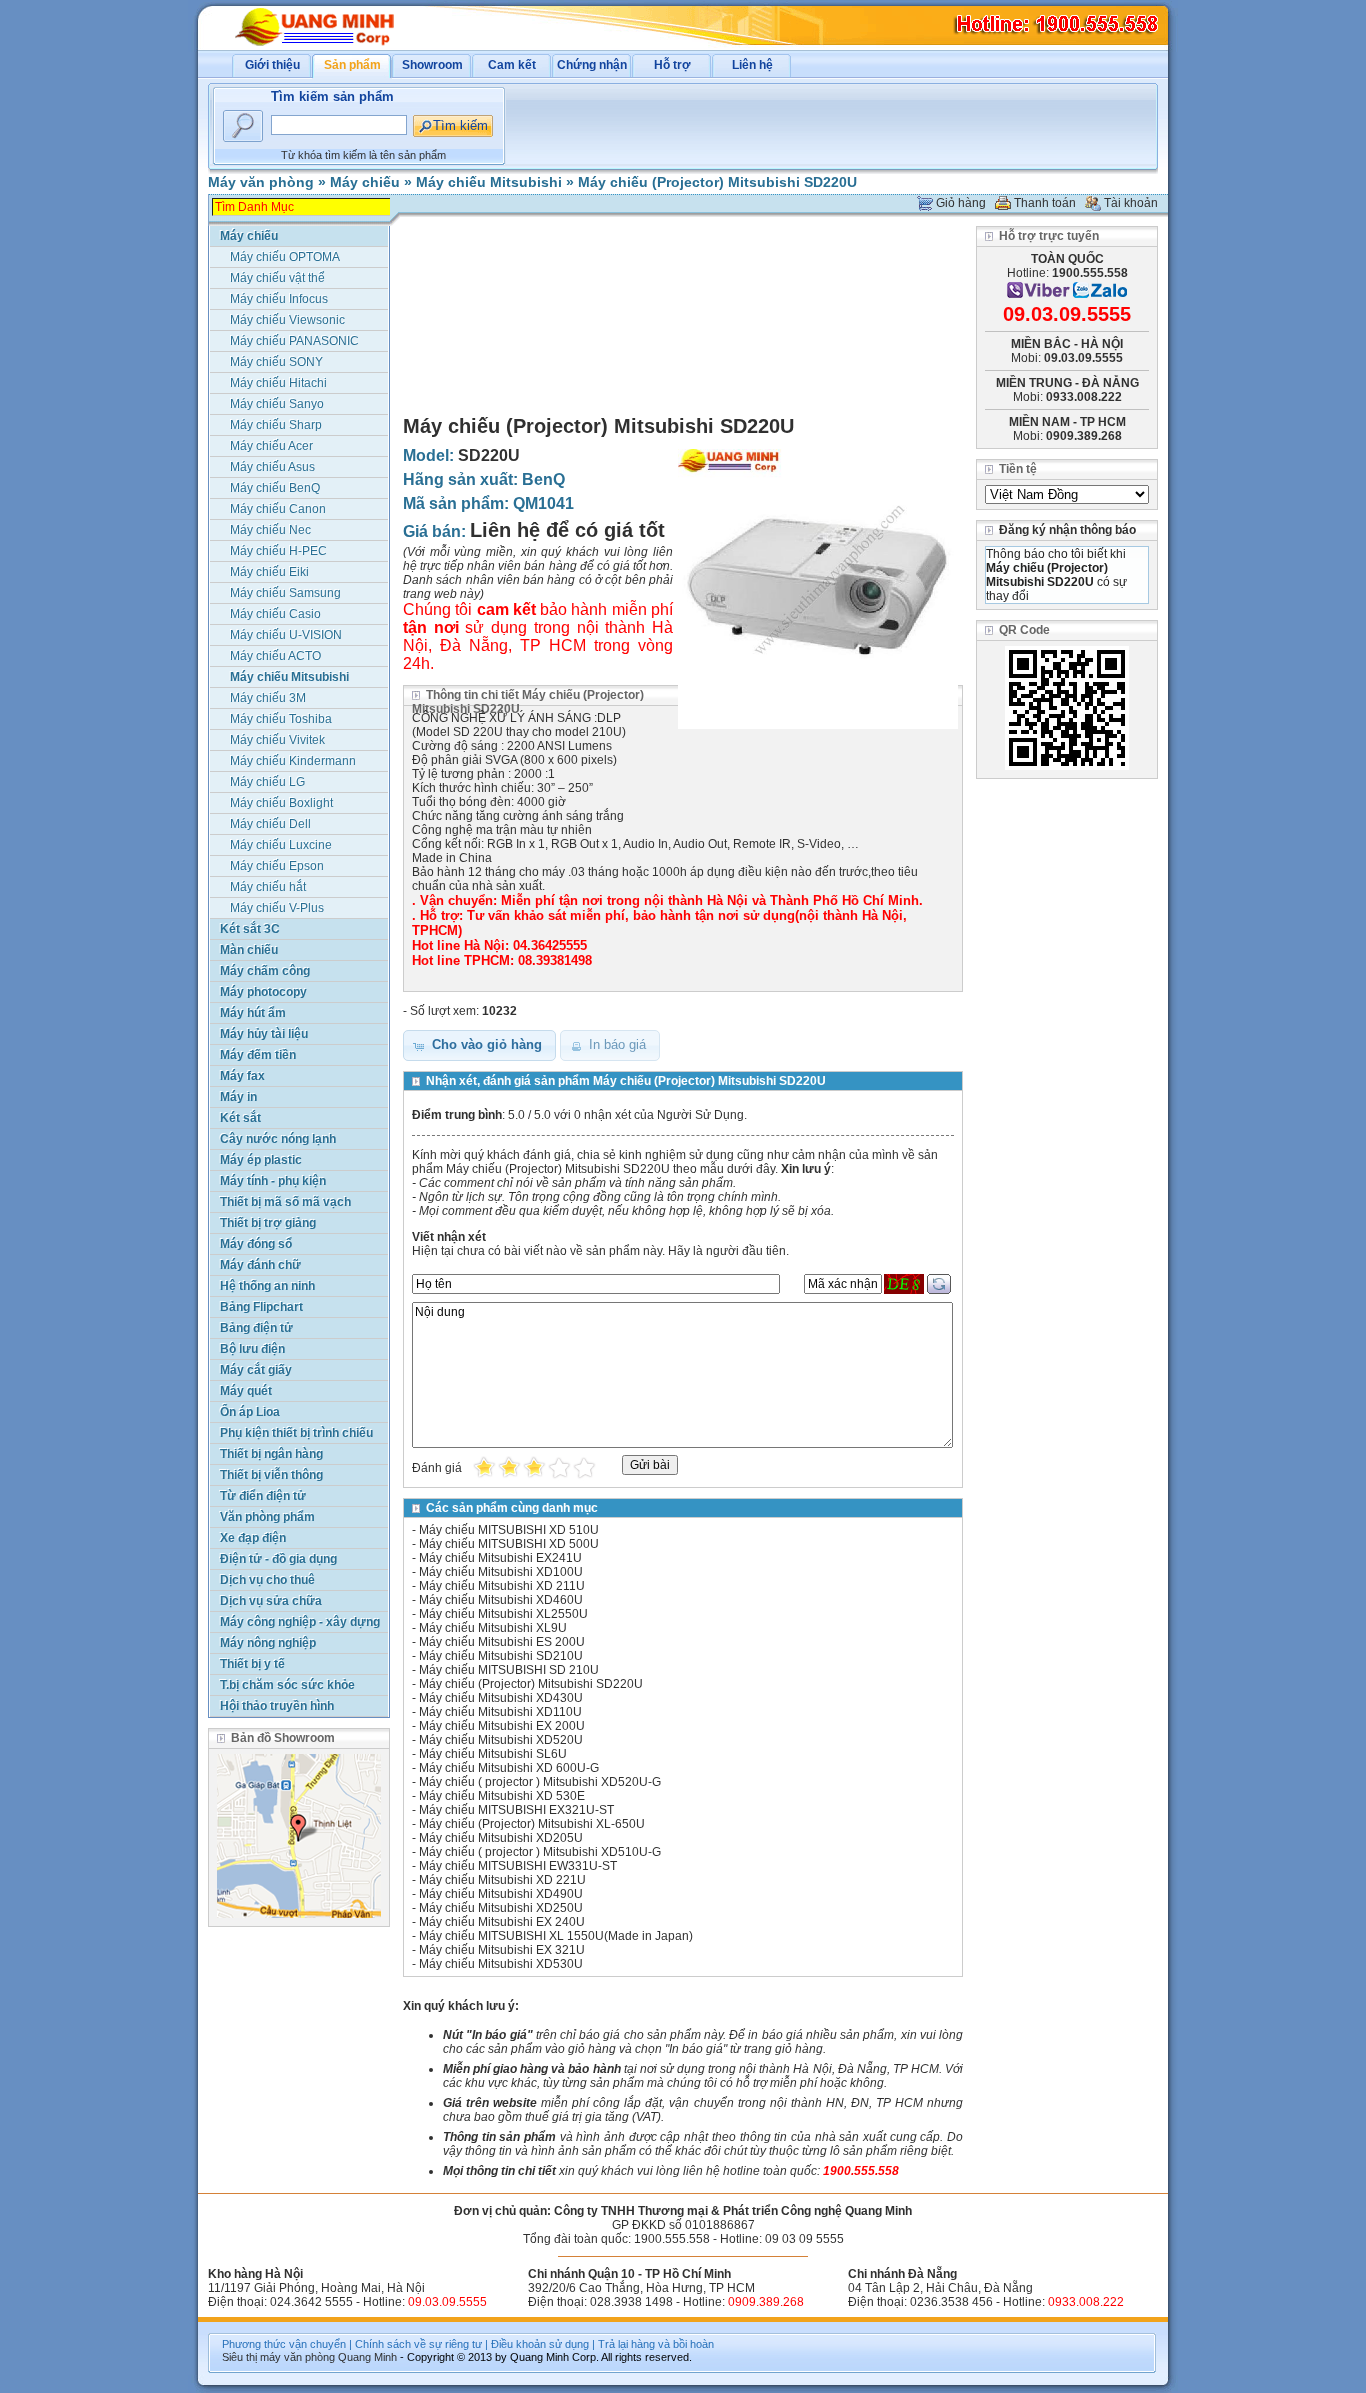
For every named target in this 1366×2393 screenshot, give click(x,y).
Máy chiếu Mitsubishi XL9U (493, 1628)
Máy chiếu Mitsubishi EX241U (500, 1558)
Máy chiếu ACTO (275, 656)
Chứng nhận (592, 65)
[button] (479, 1045)
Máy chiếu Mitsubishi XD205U (501, 1838)
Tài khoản (1131, 203)
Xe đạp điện (253, 1538)
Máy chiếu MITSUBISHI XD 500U (509, 1544)
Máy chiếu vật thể (277, 278)
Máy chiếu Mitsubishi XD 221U (502, 1880)
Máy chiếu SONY (276, 362)
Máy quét (246, 1391)
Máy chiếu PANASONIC (294, 341)
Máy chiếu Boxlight (281, 803)
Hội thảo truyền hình (277, 1706)
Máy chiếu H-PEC (278, 551)
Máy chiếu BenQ (275, 488)
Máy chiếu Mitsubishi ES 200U (502, 1642)
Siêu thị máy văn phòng (278, 2357)
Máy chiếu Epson (277, 866)
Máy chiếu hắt (268, 887)
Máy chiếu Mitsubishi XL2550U (503, 1614)
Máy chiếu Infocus (279, 299)
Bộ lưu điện (252, 1349)
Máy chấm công (265, 971)
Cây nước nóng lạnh (278, 1139)
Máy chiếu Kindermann (293, 761)
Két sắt (240, 1118)
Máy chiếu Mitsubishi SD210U (501, 1656)
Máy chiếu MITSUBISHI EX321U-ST (516, 1810)
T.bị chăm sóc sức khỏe (287, 1685)
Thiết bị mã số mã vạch (285, 1202)
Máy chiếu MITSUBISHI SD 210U (509, 1670)
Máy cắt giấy (256, 1370)
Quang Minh (367, 2357)
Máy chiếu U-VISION (286, 635)
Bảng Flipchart (261, 1307)
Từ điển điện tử (263, 1496)
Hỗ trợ (672, 65)
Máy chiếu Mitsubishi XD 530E (502, 1796)
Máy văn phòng (261, 182)
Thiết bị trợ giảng (268, 1223)
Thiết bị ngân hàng (271, 1454)
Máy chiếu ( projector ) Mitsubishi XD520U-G (540, 1782)
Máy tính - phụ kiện (273, 1181)
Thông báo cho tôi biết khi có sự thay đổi (1056, 575)
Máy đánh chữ (260, 1265)
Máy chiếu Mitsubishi (489, 182)
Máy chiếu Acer (271, 446)
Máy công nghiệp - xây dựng (300, 1622)
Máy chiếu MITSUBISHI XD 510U (509, 1530)
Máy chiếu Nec (270, 530)
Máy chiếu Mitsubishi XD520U (501, 1740)
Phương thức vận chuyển (284, 2344)
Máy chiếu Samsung (285, 593)
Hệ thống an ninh (267, 1286)
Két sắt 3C (250, 929)
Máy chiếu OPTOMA (285, 257)
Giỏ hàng (961, 203)
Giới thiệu (272, 65)
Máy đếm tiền (258, 1055)
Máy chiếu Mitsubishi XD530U (501, 1964)
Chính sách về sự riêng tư (418, 2344)
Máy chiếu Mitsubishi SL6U (493, 1754)
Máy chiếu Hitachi (278, 383)
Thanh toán (1045, 203)
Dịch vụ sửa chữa (271, 1601)
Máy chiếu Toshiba (281, 719)
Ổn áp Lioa (250, 1412)
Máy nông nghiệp (268, 1643)
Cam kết (512, 65)
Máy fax (242, 1076)
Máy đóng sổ (256, 1244)
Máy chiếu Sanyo (277, 404)
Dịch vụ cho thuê (267, 1580)
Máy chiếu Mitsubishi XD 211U (502, 1586)
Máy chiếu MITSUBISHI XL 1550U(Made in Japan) (556, 1936)
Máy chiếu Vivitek (277, 740)
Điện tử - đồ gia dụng (278, 1559)
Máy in (238, 1097)
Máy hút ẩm (253, 1013)
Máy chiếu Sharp (276, 425)
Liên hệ (752, 65)
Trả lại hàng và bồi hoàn (656, 2344)
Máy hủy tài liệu (264, 1034)
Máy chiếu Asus (272, 467)
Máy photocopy (263, 992)
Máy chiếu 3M (268, 698)
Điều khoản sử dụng (540, 2344)
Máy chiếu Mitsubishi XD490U (501, 1894)
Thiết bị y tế (252, 1664)
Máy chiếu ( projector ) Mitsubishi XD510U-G (540, 1852)
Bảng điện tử (256, 1328)
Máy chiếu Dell (270, 824)
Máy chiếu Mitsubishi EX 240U (502, 1922)
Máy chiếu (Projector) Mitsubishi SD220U (717, 182)
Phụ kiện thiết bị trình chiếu (296, 1433)
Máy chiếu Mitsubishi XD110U (500, 1712)
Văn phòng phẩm (267, 1517)
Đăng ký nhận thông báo (1067, 530)
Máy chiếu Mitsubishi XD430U (501, 1698)
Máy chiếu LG (267, 782)
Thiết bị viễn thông (271, 1475)
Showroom (432, 65)
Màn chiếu (249, 950)
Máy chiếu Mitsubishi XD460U (501, 1600)
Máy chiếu (365, 182)
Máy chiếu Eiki (269, 572)
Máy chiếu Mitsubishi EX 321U (502, 1950)
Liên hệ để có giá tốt (567, 530)
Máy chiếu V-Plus (277, 908)
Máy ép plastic (261, 1160)
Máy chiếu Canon (278, 509)
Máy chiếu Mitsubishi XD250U (501, 1908)
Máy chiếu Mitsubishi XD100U (501, 1572)
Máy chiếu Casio (275, 614)
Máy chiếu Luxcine (281, 845)
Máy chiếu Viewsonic (287, 320)
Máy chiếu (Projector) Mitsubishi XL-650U (532, 1824)
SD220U (489, 455)
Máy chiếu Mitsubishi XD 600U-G (509, 1768)
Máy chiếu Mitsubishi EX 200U (502, 1726)
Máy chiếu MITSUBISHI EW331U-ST (518, 1866)
